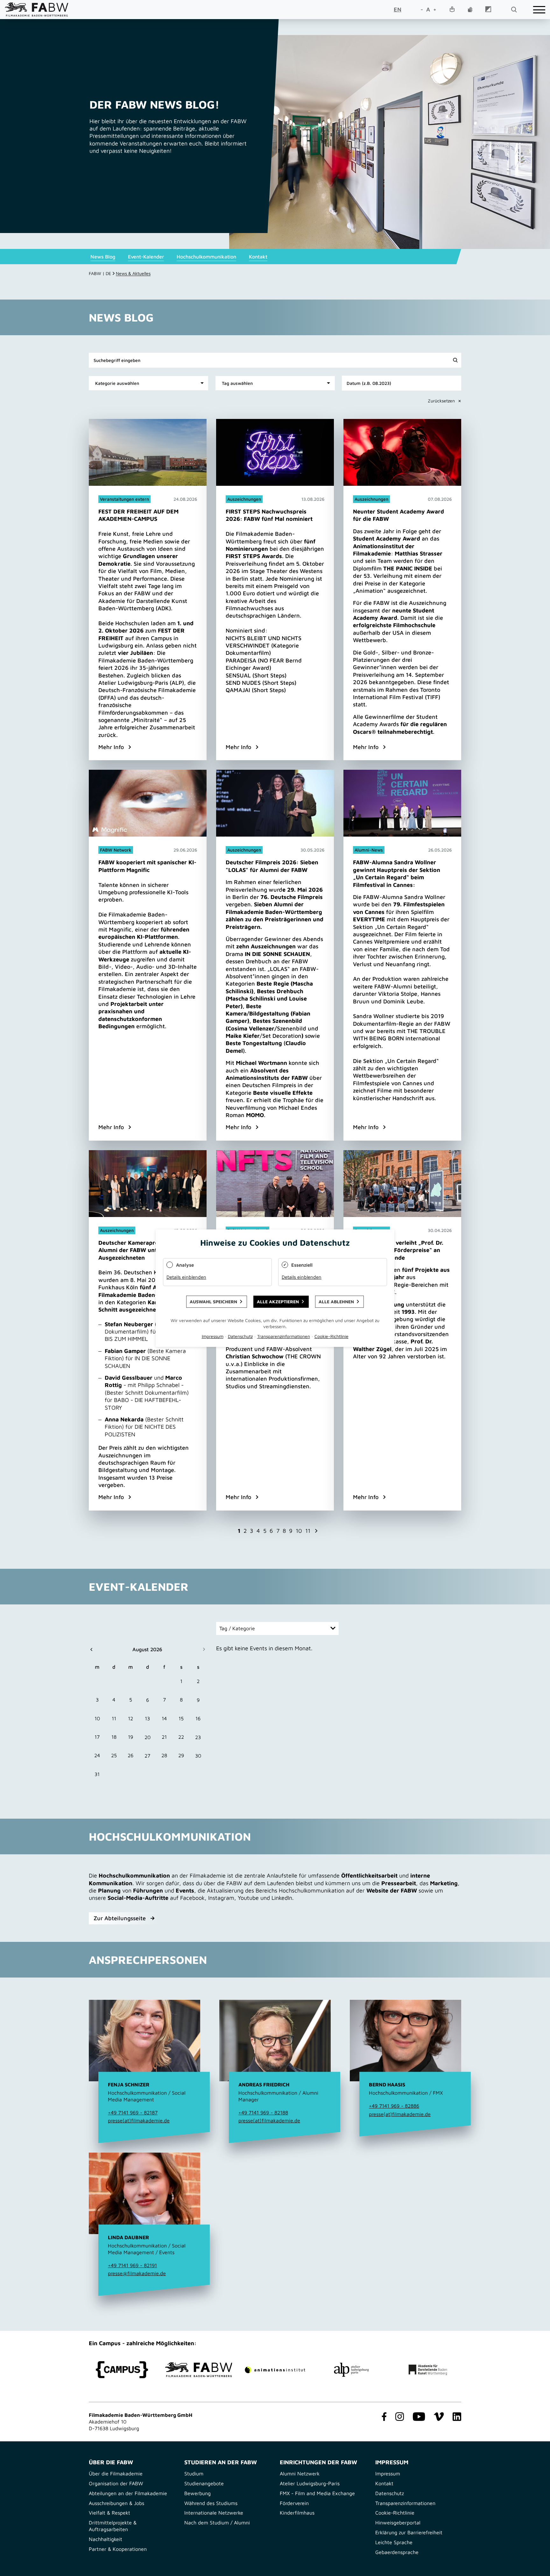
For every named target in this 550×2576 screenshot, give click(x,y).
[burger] (539, 10)
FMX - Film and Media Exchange (317, 2493)
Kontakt (258, 257)
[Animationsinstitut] (275, 2370)
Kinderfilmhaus (297, 2513)
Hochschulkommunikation (206, 257)
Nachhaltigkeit (106, 2539)
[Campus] (122, 2370)
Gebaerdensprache (397, 2552)
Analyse (185, 1265)
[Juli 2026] (106, 1649)
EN (398, 9)
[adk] (428, 2370)
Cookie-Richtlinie (395, 2513)
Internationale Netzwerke (214, 2513)
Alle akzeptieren (278, 1301)
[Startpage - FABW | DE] (37, 9)
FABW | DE (100, 273)
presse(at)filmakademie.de (139, 2120)
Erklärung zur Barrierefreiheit (409, 2532)
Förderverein (294, 2503)
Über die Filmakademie (116, 2473)
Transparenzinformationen (405, 2503)
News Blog (103, 257)
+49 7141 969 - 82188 (263, 2112)
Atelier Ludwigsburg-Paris (310, 2483)
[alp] (351, 2370)
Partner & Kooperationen (118, 2549)
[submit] (455, 360)
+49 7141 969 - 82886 (394, 2106)
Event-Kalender (146, 257)
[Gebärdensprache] (470, 10)
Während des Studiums (211, 2503)
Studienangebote (204, 2483)
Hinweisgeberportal (398, 2523)
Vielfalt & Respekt (109, 2513)
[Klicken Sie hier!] (148, 590)
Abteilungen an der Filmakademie (128, 2493)
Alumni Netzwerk (300, 2473)
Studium (194, 2473)
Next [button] (316, 1531)
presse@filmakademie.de (137, 2273)
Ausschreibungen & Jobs (116, 2503)
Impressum (388, 2473)
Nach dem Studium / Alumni (217, 2523)
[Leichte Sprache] (452, 10)
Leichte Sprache (394, 2542)
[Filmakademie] (199, 2370)
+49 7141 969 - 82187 (133, 2112)
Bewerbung (197, 2493)
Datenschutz (390, 2493)
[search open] (514, 10)
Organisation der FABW (116, 2483)
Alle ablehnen (336, 1301)
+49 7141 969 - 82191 (132, 2265)
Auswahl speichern (213, 1301)
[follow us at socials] (383, 2417)
